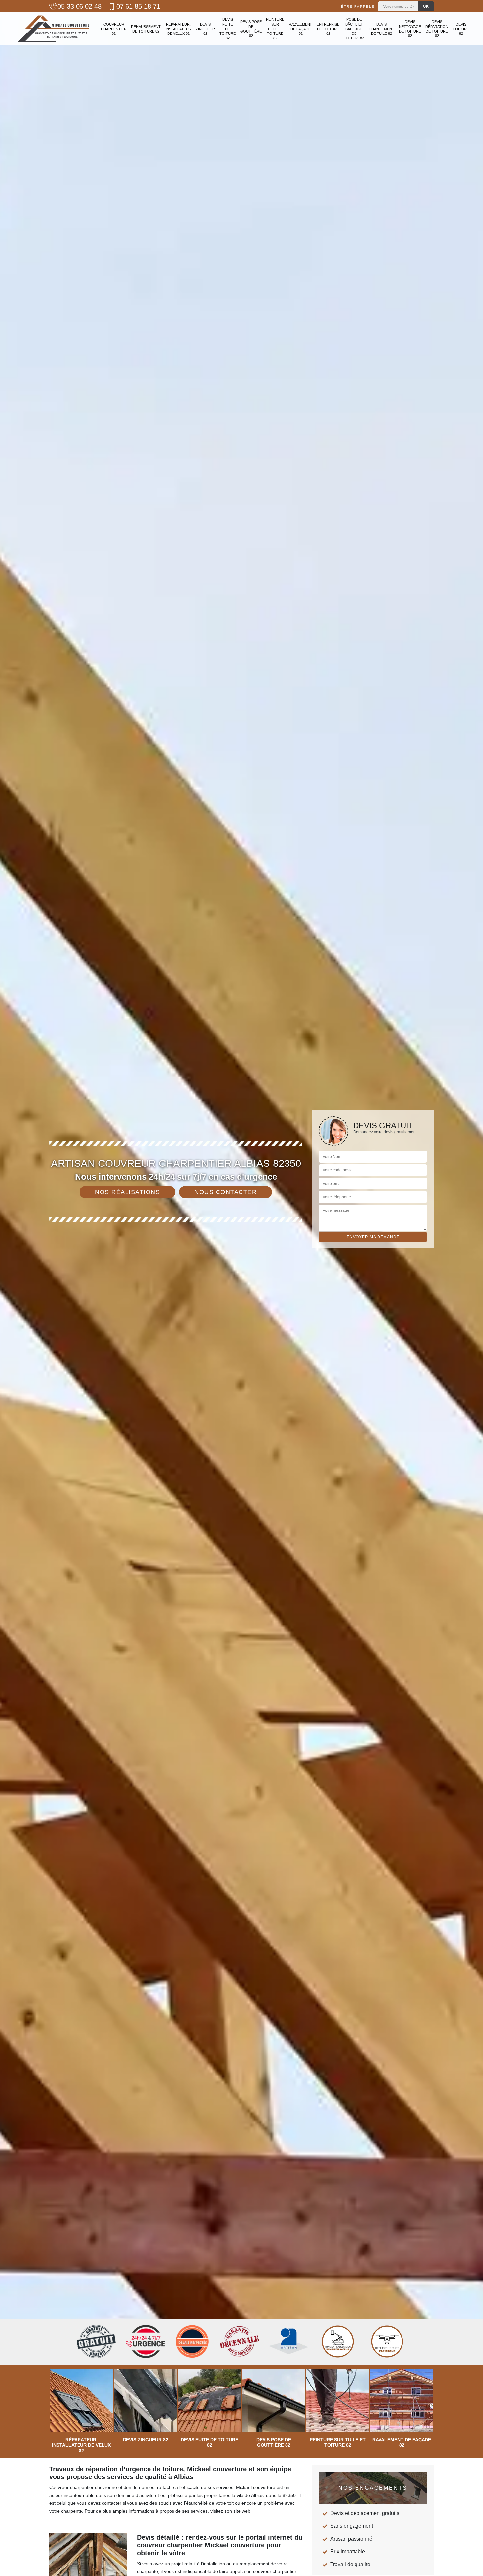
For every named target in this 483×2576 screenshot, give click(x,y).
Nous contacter (226, 1192)
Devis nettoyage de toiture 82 (410, 29)
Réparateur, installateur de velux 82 (178, 29)
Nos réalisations (127, 1192)
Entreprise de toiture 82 (328, 29)
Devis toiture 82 (461, 29)
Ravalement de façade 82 (300, 29)
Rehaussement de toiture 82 (146, 29)
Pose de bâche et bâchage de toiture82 (354, 29)
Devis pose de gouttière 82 (251, 29)
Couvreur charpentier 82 (114, 29)
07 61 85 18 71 (138, 6)
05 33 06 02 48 (80, 6)
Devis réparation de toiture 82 (437, 29)
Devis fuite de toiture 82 (228, 29)
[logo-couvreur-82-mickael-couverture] (53, 29)
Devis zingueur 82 (205, 29)
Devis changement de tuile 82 (381, 29)
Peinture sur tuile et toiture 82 (275, 29)
